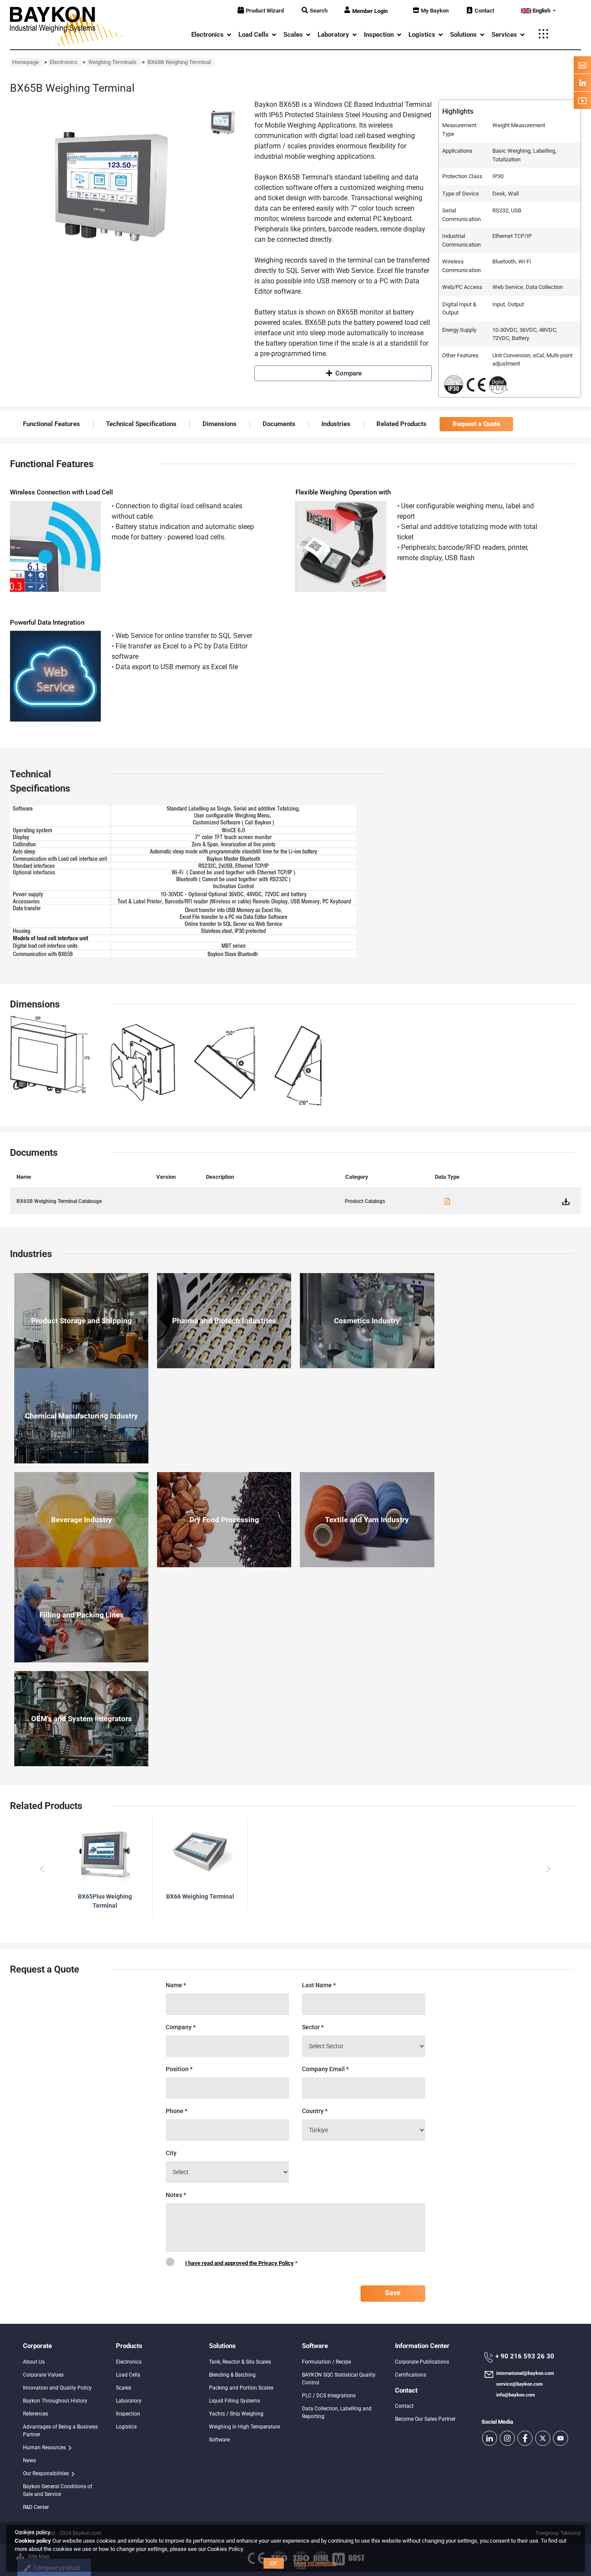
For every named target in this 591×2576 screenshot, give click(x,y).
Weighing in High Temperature (244, 2427)
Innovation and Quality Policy (57, 2388)
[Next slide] (548, 1868)
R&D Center (36, 2507)
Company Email (325, 2069)
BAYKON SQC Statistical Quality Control (339, 2379)
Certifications (411, 2375)
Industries (336, 424)
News (29, 2461)
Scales (124, 2388)
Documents (279, 424)
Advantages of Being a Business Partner (60, 2431)
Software (219, 2440)
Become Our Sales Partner (425, 2419)
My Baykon (435, 11)
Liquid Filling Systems (234, 2401)
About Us (34, 2362)
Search (319, 11)
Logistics (126, 2427)
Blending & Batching (232, 2375)
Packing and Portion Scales (241, 2388)
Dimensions (220, 424)
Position (179, 2069)
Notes (176, 2195)
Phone (177, 2111)
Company (181, 2027)
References (35, 2414)
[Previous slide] (43, 1868)
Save (393, 2293)
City (171, 2153)
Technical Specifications (141, 424)
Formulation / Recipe (326, 2362)
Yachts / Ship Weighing (236, 2414)
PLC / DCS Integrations (329, 2396)
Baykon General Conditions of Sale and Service (58, 2490)
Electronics (129, 2362)
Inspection (128, 2414)
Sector (313, 2027)
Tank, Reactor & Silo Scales (240, 2362)
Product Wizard (265, 11)
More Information (315, 2563)
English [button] (541, 11)
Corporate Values (43, 2375)
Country (315, 2111)
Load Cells (128, 2375)
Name (176, 1985)
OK (274, 2563)
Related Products (401, 424)
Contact (484, 11)
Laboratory (129, 2401)
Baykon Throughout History (55, 2401)
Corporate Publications (422, 2362)
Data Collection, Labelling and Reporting (337, 2412)
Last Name (319, 1985)
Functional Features (51, 424)
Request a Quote (476, 424)
